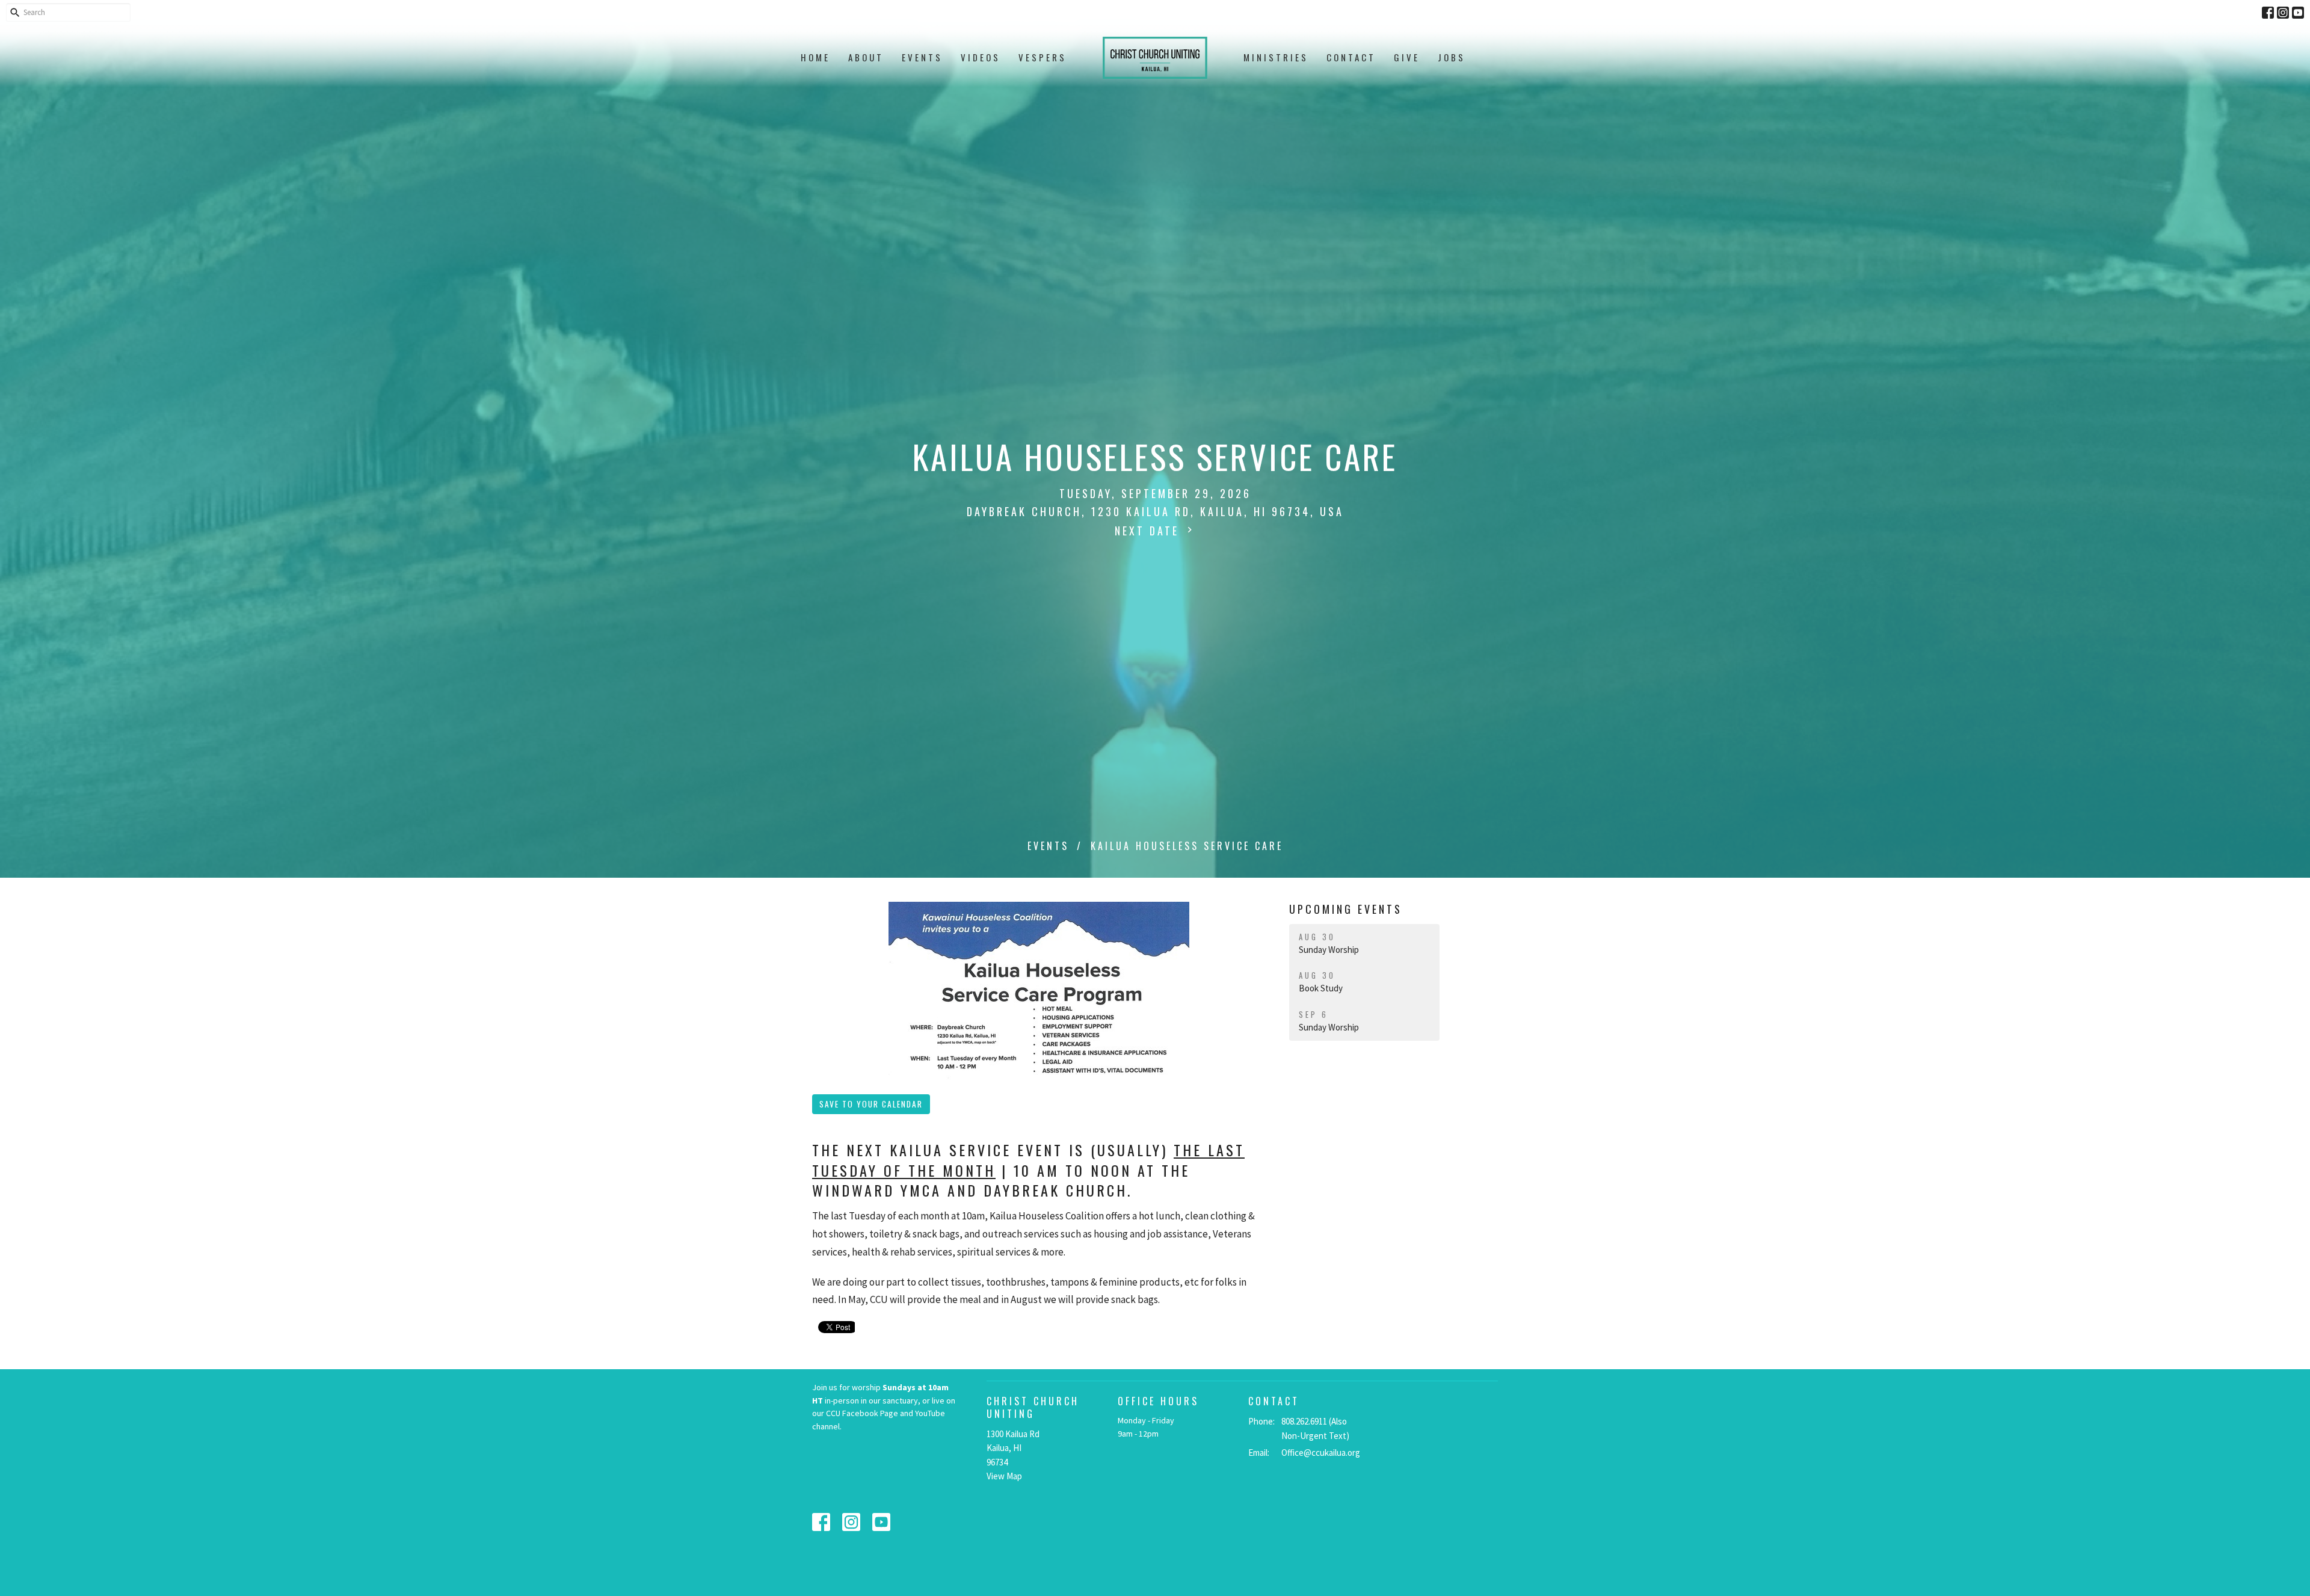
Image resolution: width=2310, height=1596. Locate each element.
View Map (1004, 1476)
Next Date (1149, 531)
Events (922, 57)
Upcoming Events (1346, 909)
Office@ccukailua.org (1321, 1453)
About (866, 57)
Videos (981, 57)
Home (815, 57)
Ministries (1276, 57)
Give (1407, 57)
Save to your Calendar (871, 1104)
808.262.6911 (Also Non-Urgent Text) (1315, 1428)
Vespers (1043, 57)
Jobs (1452, 57)
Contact (1351, 57)
